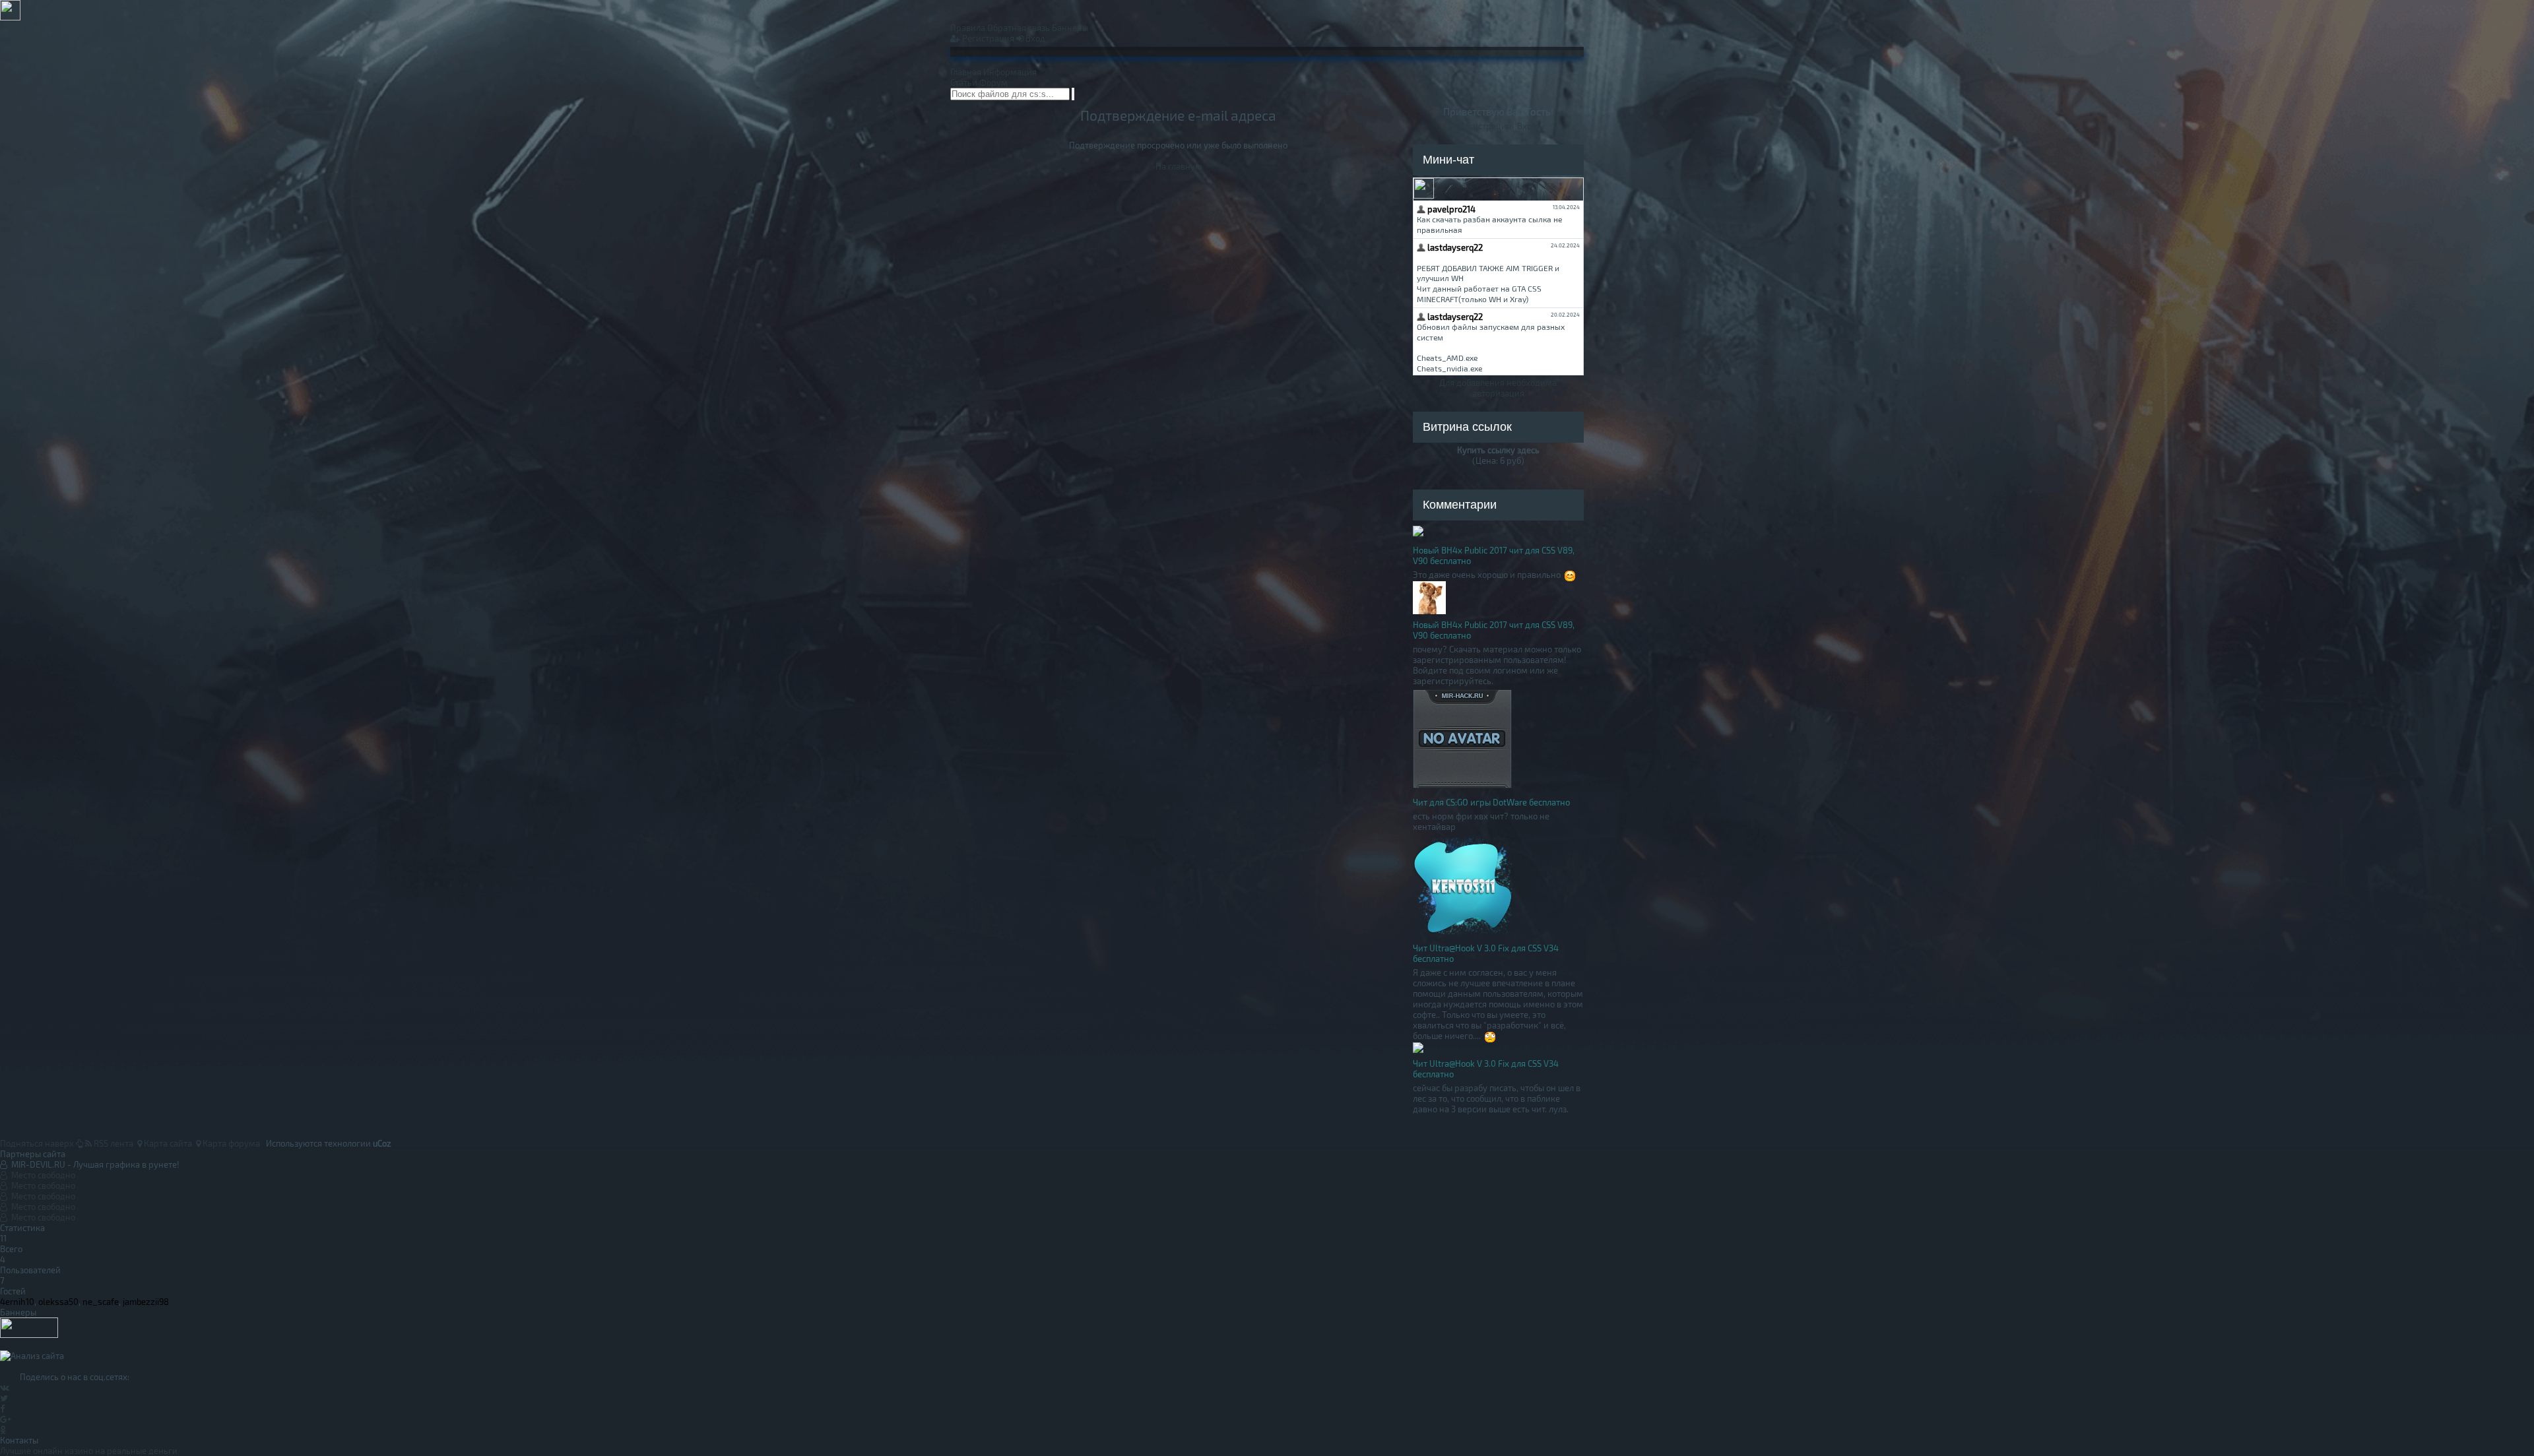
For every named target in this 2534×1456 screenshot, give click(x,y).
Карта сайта (167, 1143)
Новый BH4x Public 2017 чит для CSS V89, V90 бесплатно (1494, 555)
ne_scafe (101, 1302)
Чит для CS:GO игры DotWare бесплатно (1491, 802)
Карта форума (230, 1143)
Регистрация (987, 38)
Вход (1034, 38)
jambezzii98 (146, 1302)
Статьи (964, 82)
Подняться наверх (38, 1143)
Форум (993, 82)
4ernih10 (17, 1302)
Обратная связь (1019, 28)
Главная (966, 72)
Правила (968, 28)
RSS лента (113, 1143)
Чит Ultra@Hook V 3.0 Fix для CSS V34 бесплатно (1486, 953)
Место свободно (41, 1175)
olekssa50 (58, 1302)
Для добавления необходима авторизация (1498, 388)
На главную (1179, 166)
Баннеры (1070, 28)
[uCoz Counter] (29, 1335)
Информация (1010, 72)
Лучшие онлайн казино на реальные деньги (89, 1451)
